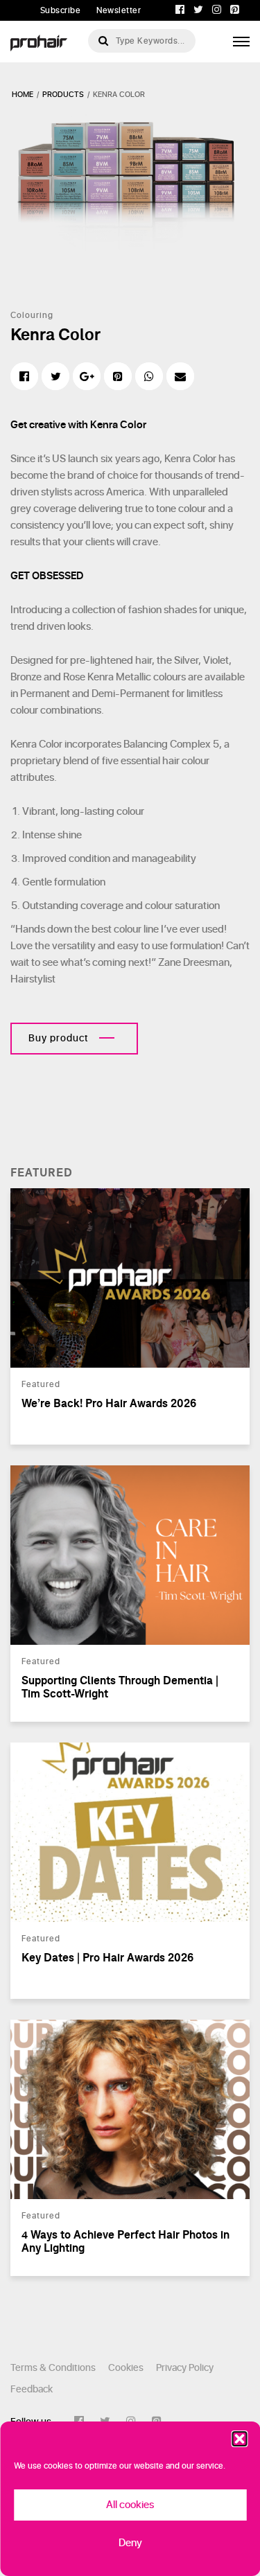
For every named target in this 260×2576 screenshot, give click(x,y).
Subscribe (61, 10)
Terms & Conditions (53, 2368)
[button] (239, 2439)
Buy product (59, 1038)
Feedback (32, 2389)
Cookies (126, 2368)
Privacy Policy (185, 2368)
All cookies (130, 2505)
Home (23, 95)
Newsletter (119, 10)
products (63, 95)
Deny (130, 2543)
